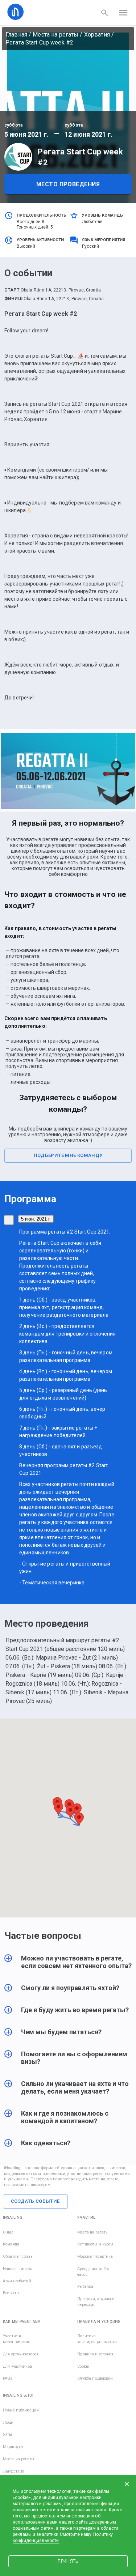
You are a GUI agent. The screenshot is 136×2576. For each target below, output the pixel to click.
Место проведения (68, 184)
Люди (8, 2422)
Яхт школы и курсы (95, 2244)
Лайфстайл (14, 2471)
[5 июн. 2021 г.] (9, 1220)
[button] (68, 1966)
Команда (11, 2244)
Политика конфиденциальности (97, 2339)
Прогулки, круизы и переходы (96, 2302)
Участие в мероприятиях (17, 2339)
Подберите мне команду (68, 1155)
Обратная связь (18, 2256)
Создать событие (35, 2201)
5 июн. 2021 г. (36, 1219)
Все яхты (11, 2293)
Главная (16, 35)
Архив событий (17, 2281)
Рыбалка (85, 2287)
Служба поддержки (95, 2378)
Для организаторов (21, 2354)
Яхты (8, 2434)
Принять (68, 2561)
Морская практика (95, 2256)
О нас (8, 2232)
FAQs (8, 2378)
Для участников (17, 2366)
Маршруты (13, 2447)
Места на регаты (55, 35)
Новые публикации (21, 2410)
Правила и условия (95, 2354)
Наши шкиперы (18, 2269)
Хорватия (97, 35)
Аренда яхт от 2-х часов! (93, 2272)
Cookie (83, 2366)
